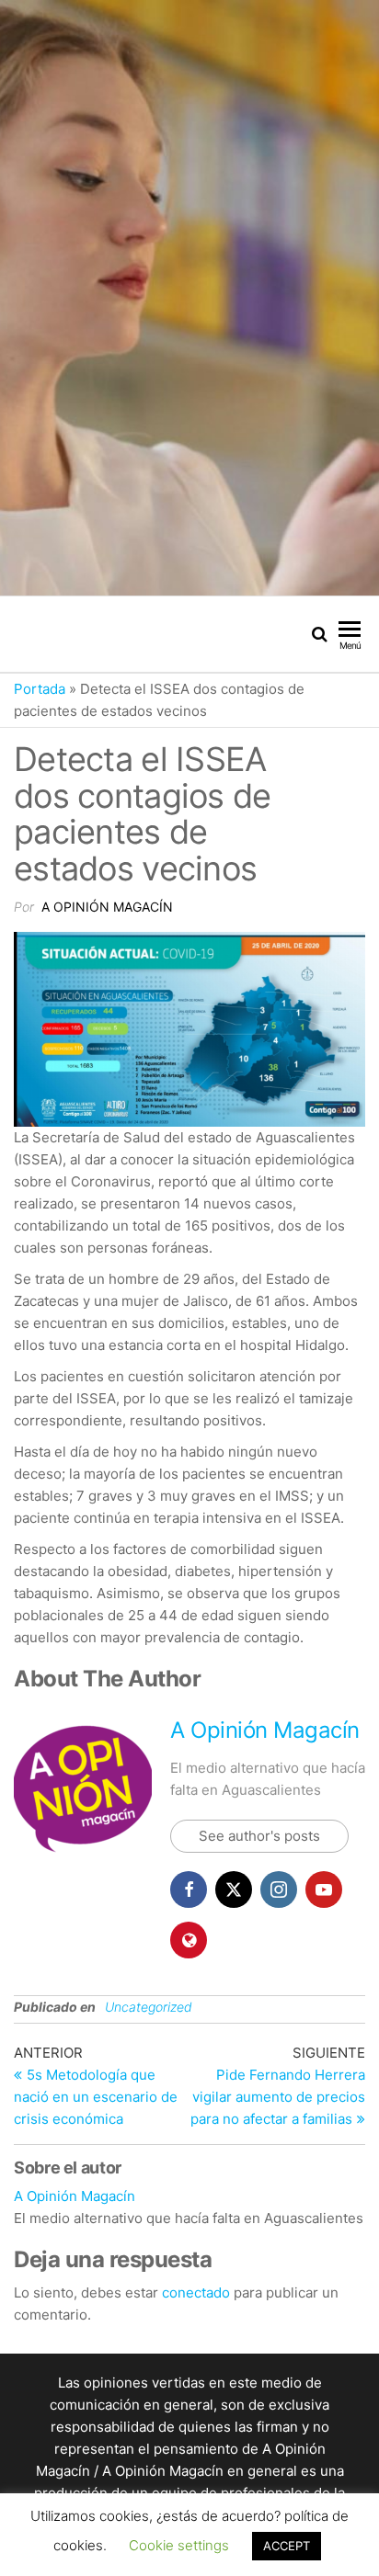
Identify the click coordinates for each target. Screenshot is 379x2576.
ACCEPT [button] (287, 2546)
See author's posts (259, 1836)
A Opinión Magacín (107, 907)
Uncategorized (149, 2007)
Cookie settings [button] (179, 2545)
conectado (196, 2292)
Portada (40, 689)
